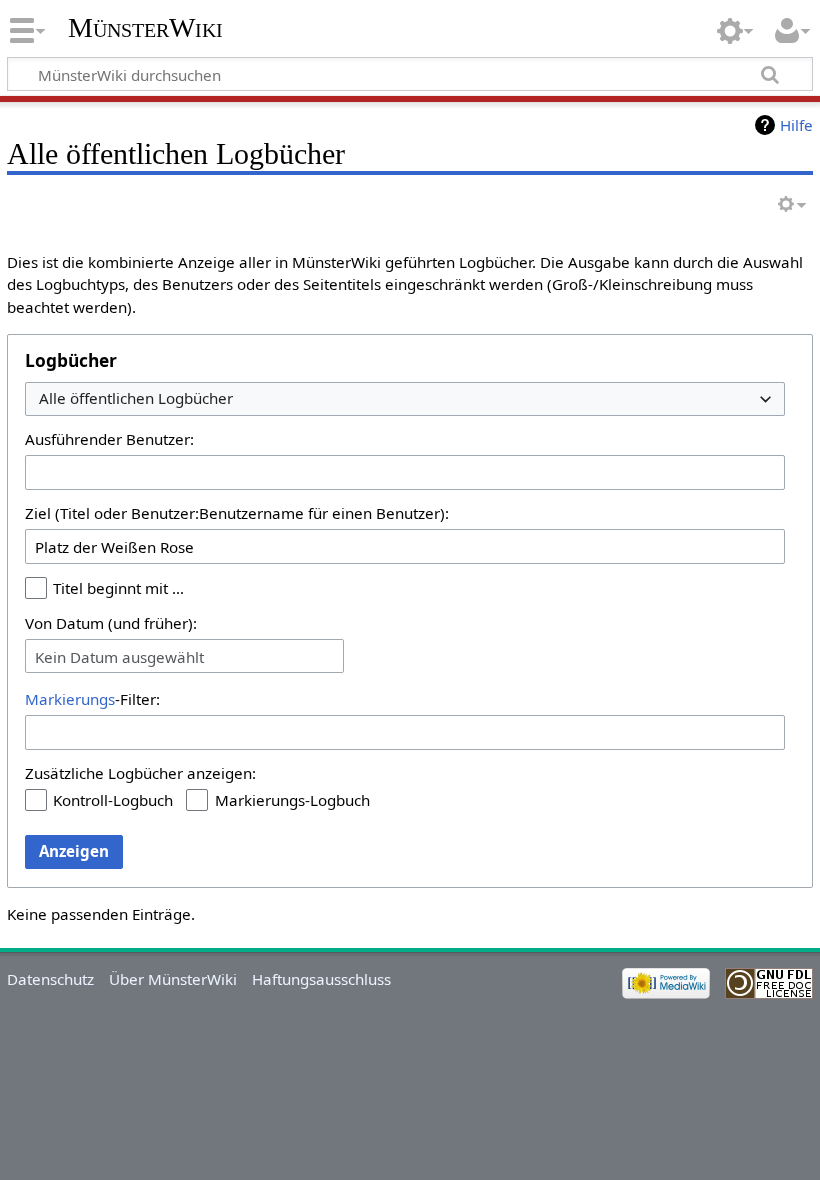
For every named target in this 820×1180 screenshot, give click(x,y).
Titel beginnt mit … (118, 588)
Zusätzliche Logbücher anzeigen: (140, 773)
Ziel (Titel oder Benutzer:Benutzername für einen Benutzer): (237, 513)
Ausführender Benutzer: (109, 439)
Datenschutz (50, 979)
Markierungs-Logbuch (292, 800)
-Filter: (92, 699)
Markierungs (70, 699)
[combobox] (405, 399)
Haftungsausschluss (321, 979)
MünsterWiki (145, 27)
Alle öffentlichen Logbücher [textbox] (136, 398)
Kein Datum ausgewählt (119, 657)
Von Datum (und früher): (111, 623)
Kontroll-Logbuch (113, 800)
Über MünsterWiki (173, 979)
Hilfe (796, 125)
